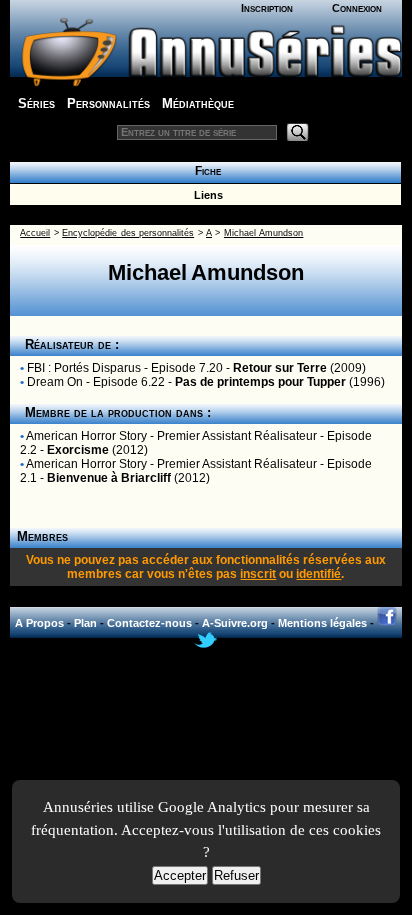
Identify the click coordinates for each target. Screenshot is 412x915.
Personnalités (108, 103)
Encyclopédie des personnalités (128, 233)
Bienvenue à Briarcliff (109, 478)
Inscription (267, 8)
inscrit (258, 574)
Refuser (236, 875)
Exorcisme (78, 450)
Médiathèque (198, 103)
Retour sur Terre (280, 368)
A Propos (39, 623)
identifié (318, 574)
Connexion (357, 8)
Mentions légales (322, 623)
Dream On (55, 382)
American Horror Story (86, 436)
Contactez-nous (149, 623)
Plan (85, 623)
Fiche (205, 171)
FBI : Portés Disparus (84, 368)
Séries (36, 103)
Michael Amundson (263, 233)
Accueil (35, 233)
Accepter (180, 875)
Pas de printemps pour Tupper (260, 382)
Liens (205, 195)
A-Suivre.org (235, 623)
